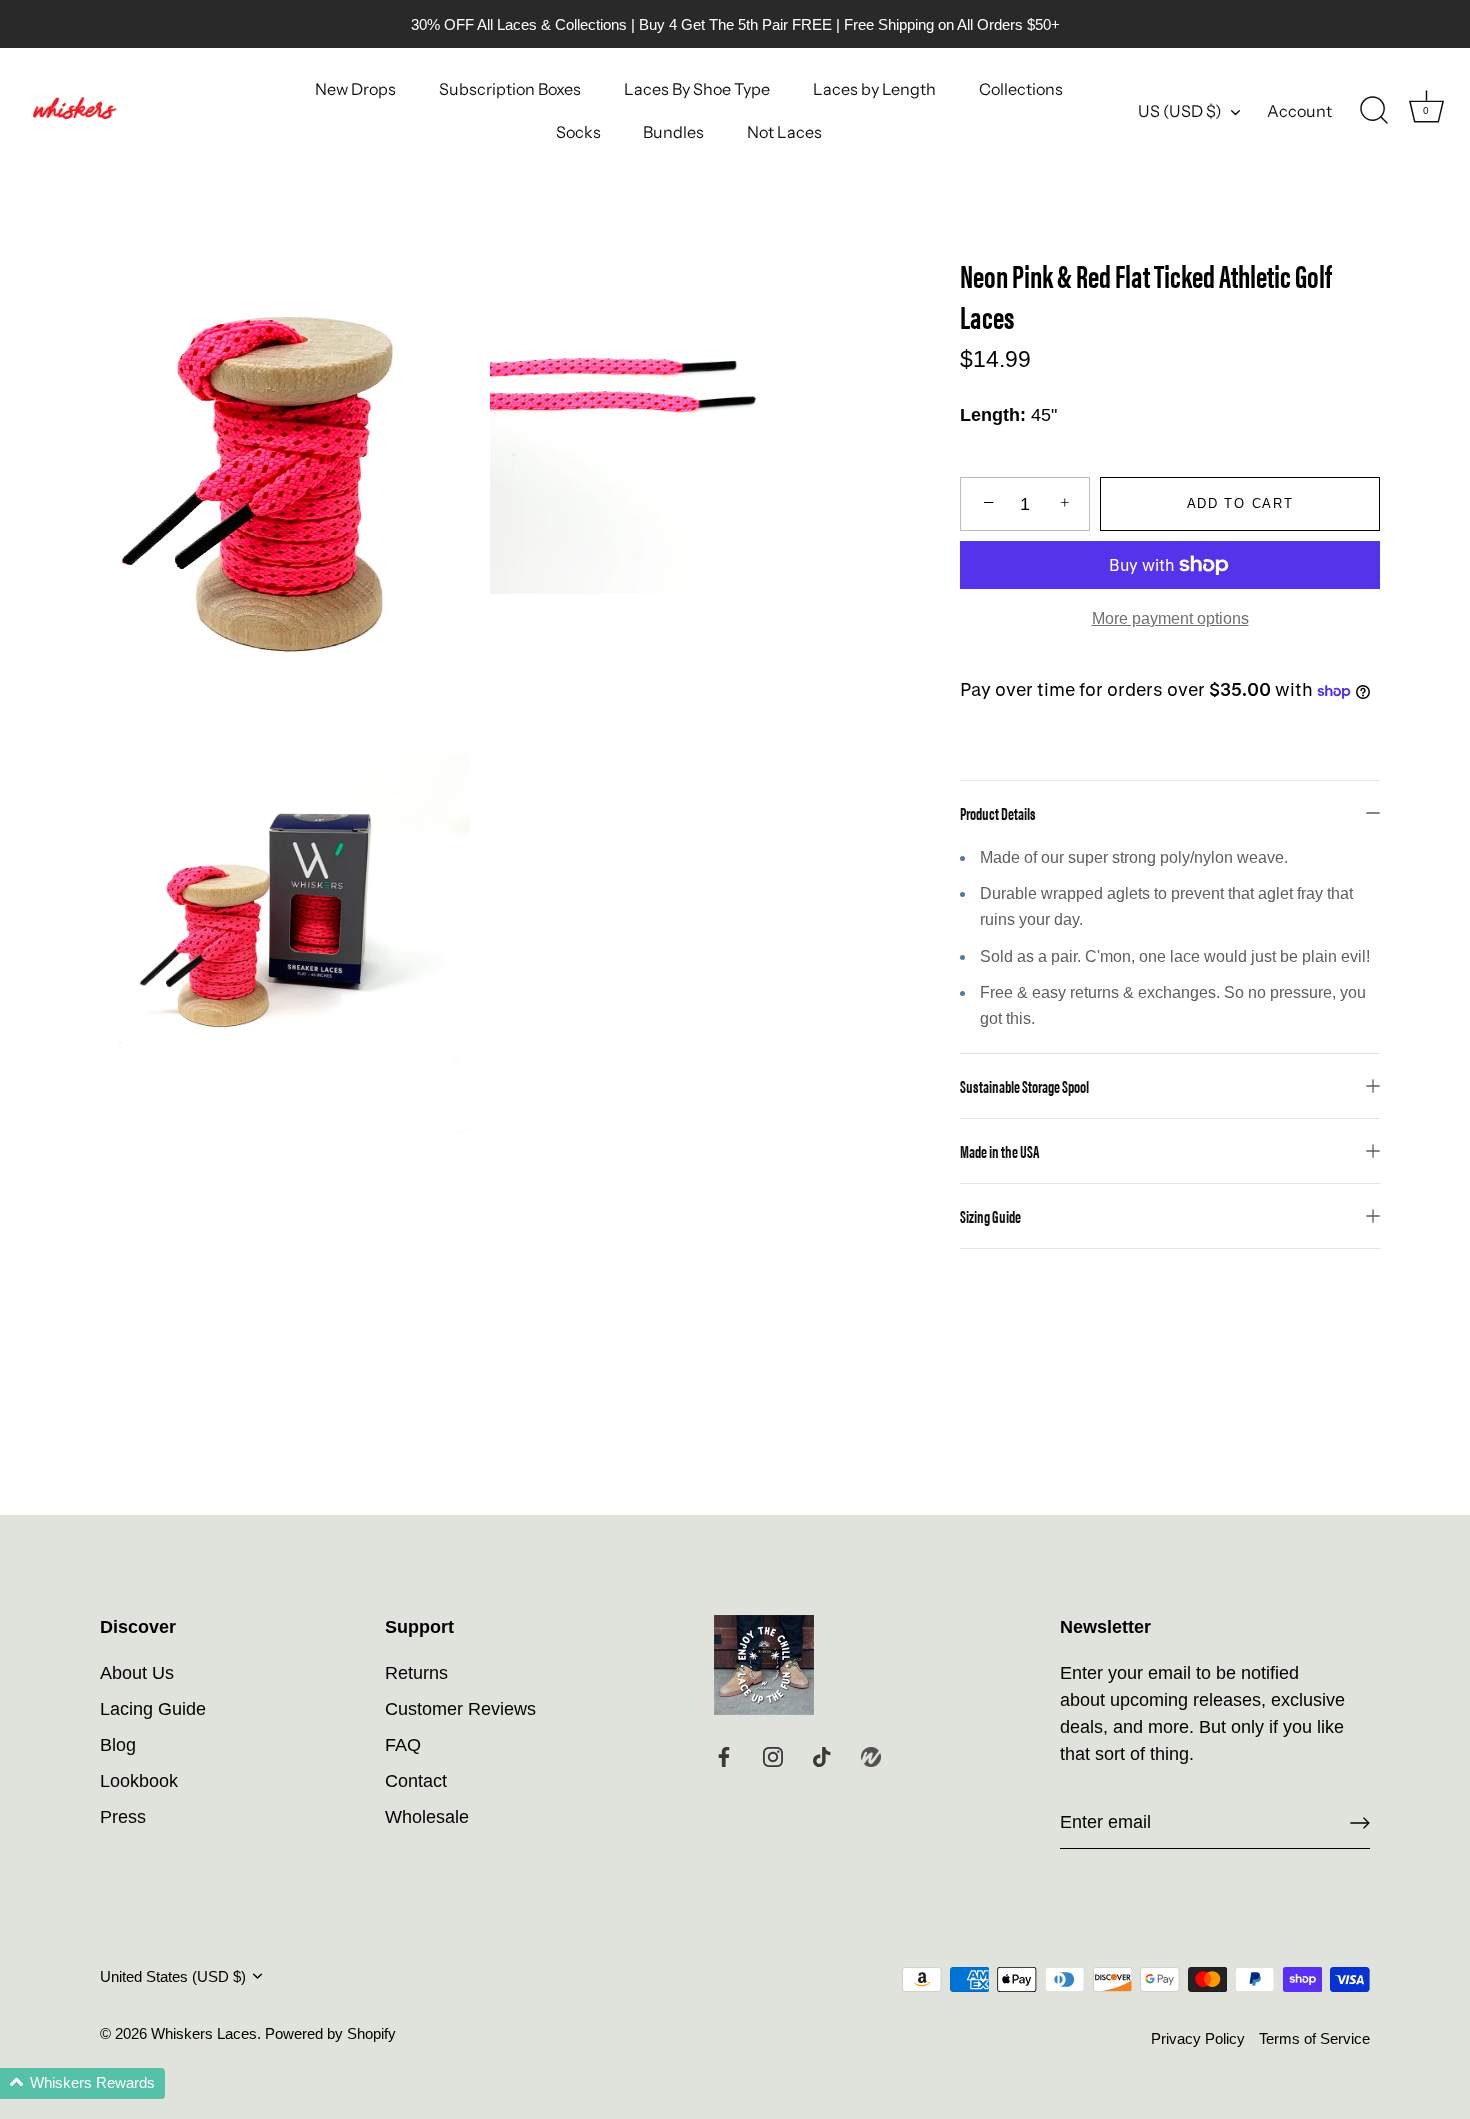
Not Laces (784, 132)
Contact (416, 1781)
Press (123, 1817)
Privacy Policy (1198, 2038)
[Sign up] (1360, 1823)
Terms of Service (1314, 2038)
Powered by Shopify (330, 2033)
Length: (993, 415)
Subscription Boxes (510, 89)
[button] (82, 2083)
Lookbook (139, 1781)
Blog (118, 1745)
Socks (578, 132)
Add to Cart (1240, 503)
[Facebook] (724, 1756)
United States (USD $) (173, 1976)
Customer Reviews (460, 1709)
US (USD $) (1180, 111)
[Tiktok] (822, 1756)
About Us (137, 1673)
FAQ (403, 1745)
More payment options (1170, 618)
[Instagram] (773, 1756)
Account (1299, 111)
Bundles (673, 132)
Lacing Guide (153, 1709)
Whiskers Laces (204, 2033)
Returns (416, 1673)
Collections (1021, 89)
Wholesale (427, 1817)
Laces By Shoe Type (697, 89)
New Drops (355, 89)
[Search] (1374, 111)
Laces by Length (874, 89)
